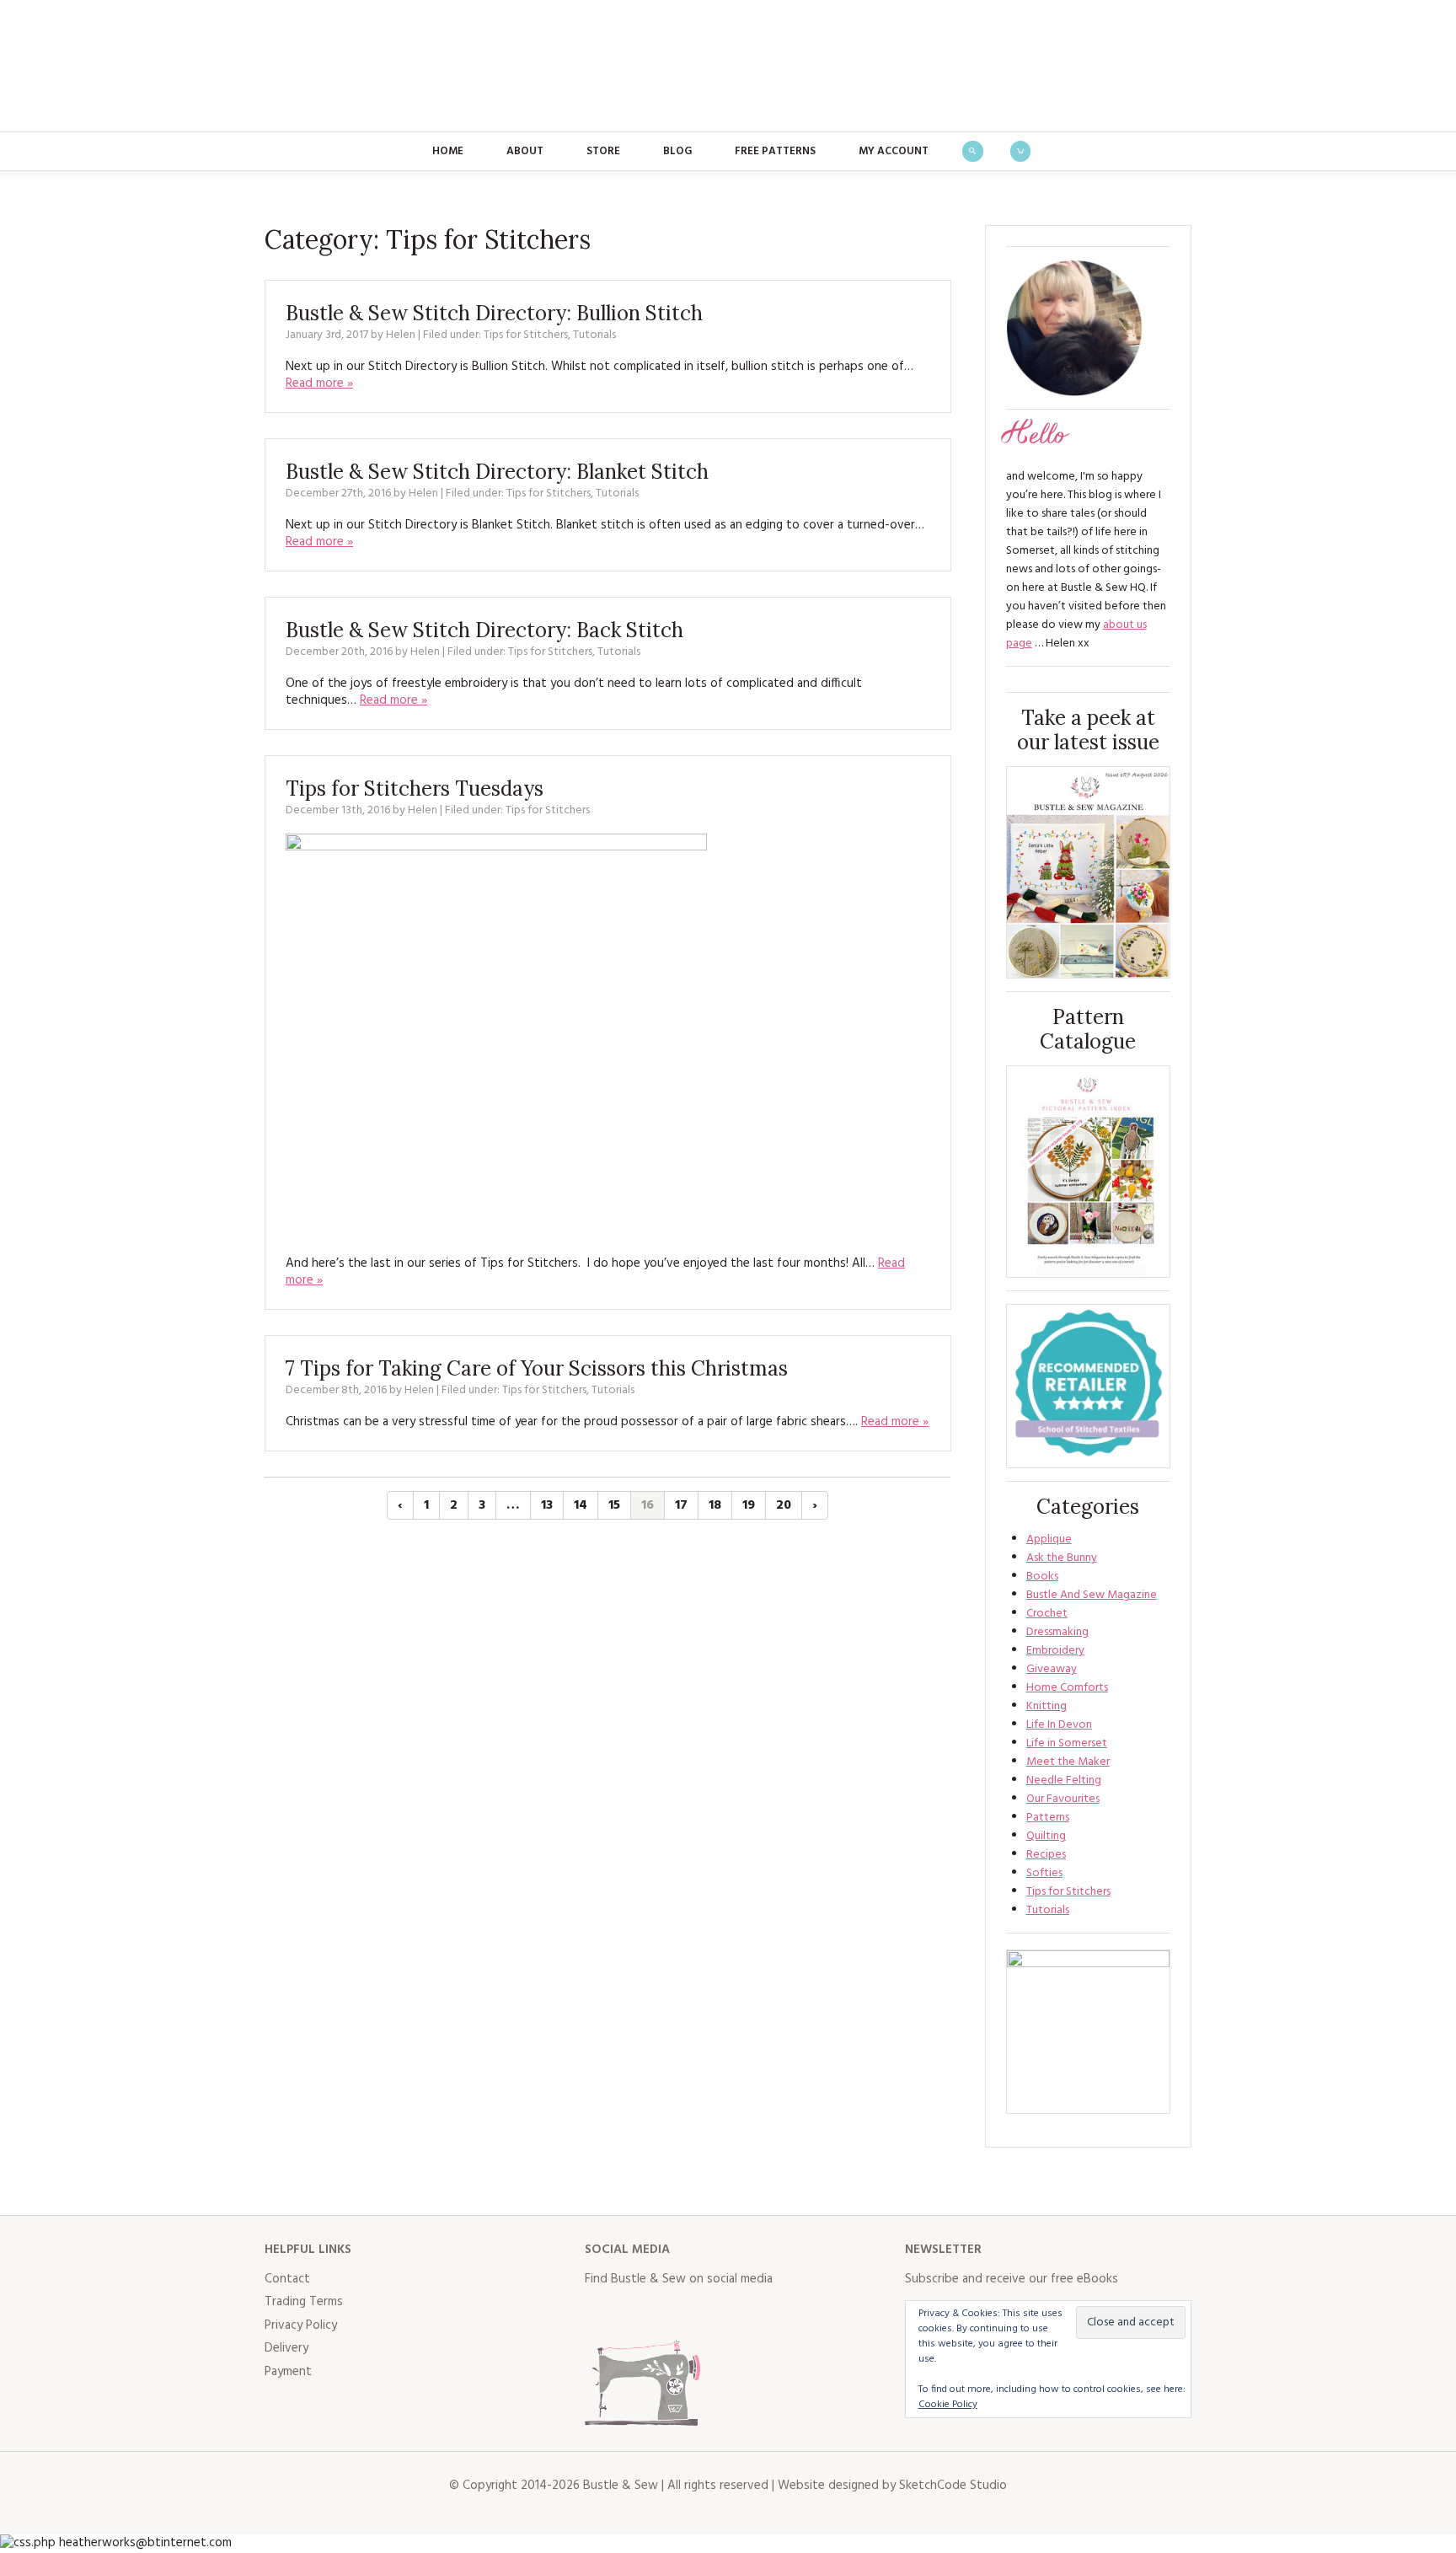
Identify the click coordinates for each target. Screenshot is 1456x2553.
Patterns (1048, 1818)
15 (614, 1505)
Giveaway (1052, 1669)
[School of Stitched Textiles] (1088, 1386)
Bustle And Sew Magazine (1092, 1595)
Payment (288, 2372)
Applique (1049, 1539)
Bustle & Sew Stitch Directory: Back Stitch (484, 630)
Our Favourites (1063, 1799)
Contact (287, 2279)
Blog (677, 151)
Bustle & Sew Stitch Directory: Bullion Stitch (494, 313)
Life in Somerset (1067, 1743)
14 (581, 1505)
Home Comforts (1067, 1688)
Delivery (286, 2348)
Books (1042, 1577)
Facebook (598, 2314)
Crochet (1047, 1614)
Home (448, 151)
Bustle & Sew (728, 66)
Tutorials (594, 335)
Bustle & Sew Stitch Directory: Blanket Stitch (497, 472)
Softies (1044, 1873)
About (525, 151)
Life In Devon (1059, 1725)
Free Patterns (775, 151)
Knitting (1046, 1706)
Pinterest (709, 2314)
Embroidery (1055, 1651)
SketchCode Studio (953, 2486)
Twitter (635, 2314)
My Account (894, 151)
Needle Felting (1064, 1781)
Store (603, 151)
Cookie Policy (948, 2405)
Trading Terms (304, 2302)
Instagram (672, 2314)
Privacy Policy (301, 2325)
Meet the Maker (1068, 1762)
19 (749, 1505)
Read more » (319, 383)
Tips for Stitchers (526, 335)
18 (715, 1505)
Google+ (747, 2314)
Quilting (1046, 1836)
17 (681, 1505)
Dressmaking (1057, 1632)
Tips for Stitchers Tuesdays (415, 788)
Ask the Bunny (1062, 1558)
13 (547, 1505)
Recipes (1046, 1855)
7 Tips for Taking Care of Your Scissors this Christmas (537, 1368)
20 (784, 1505)
